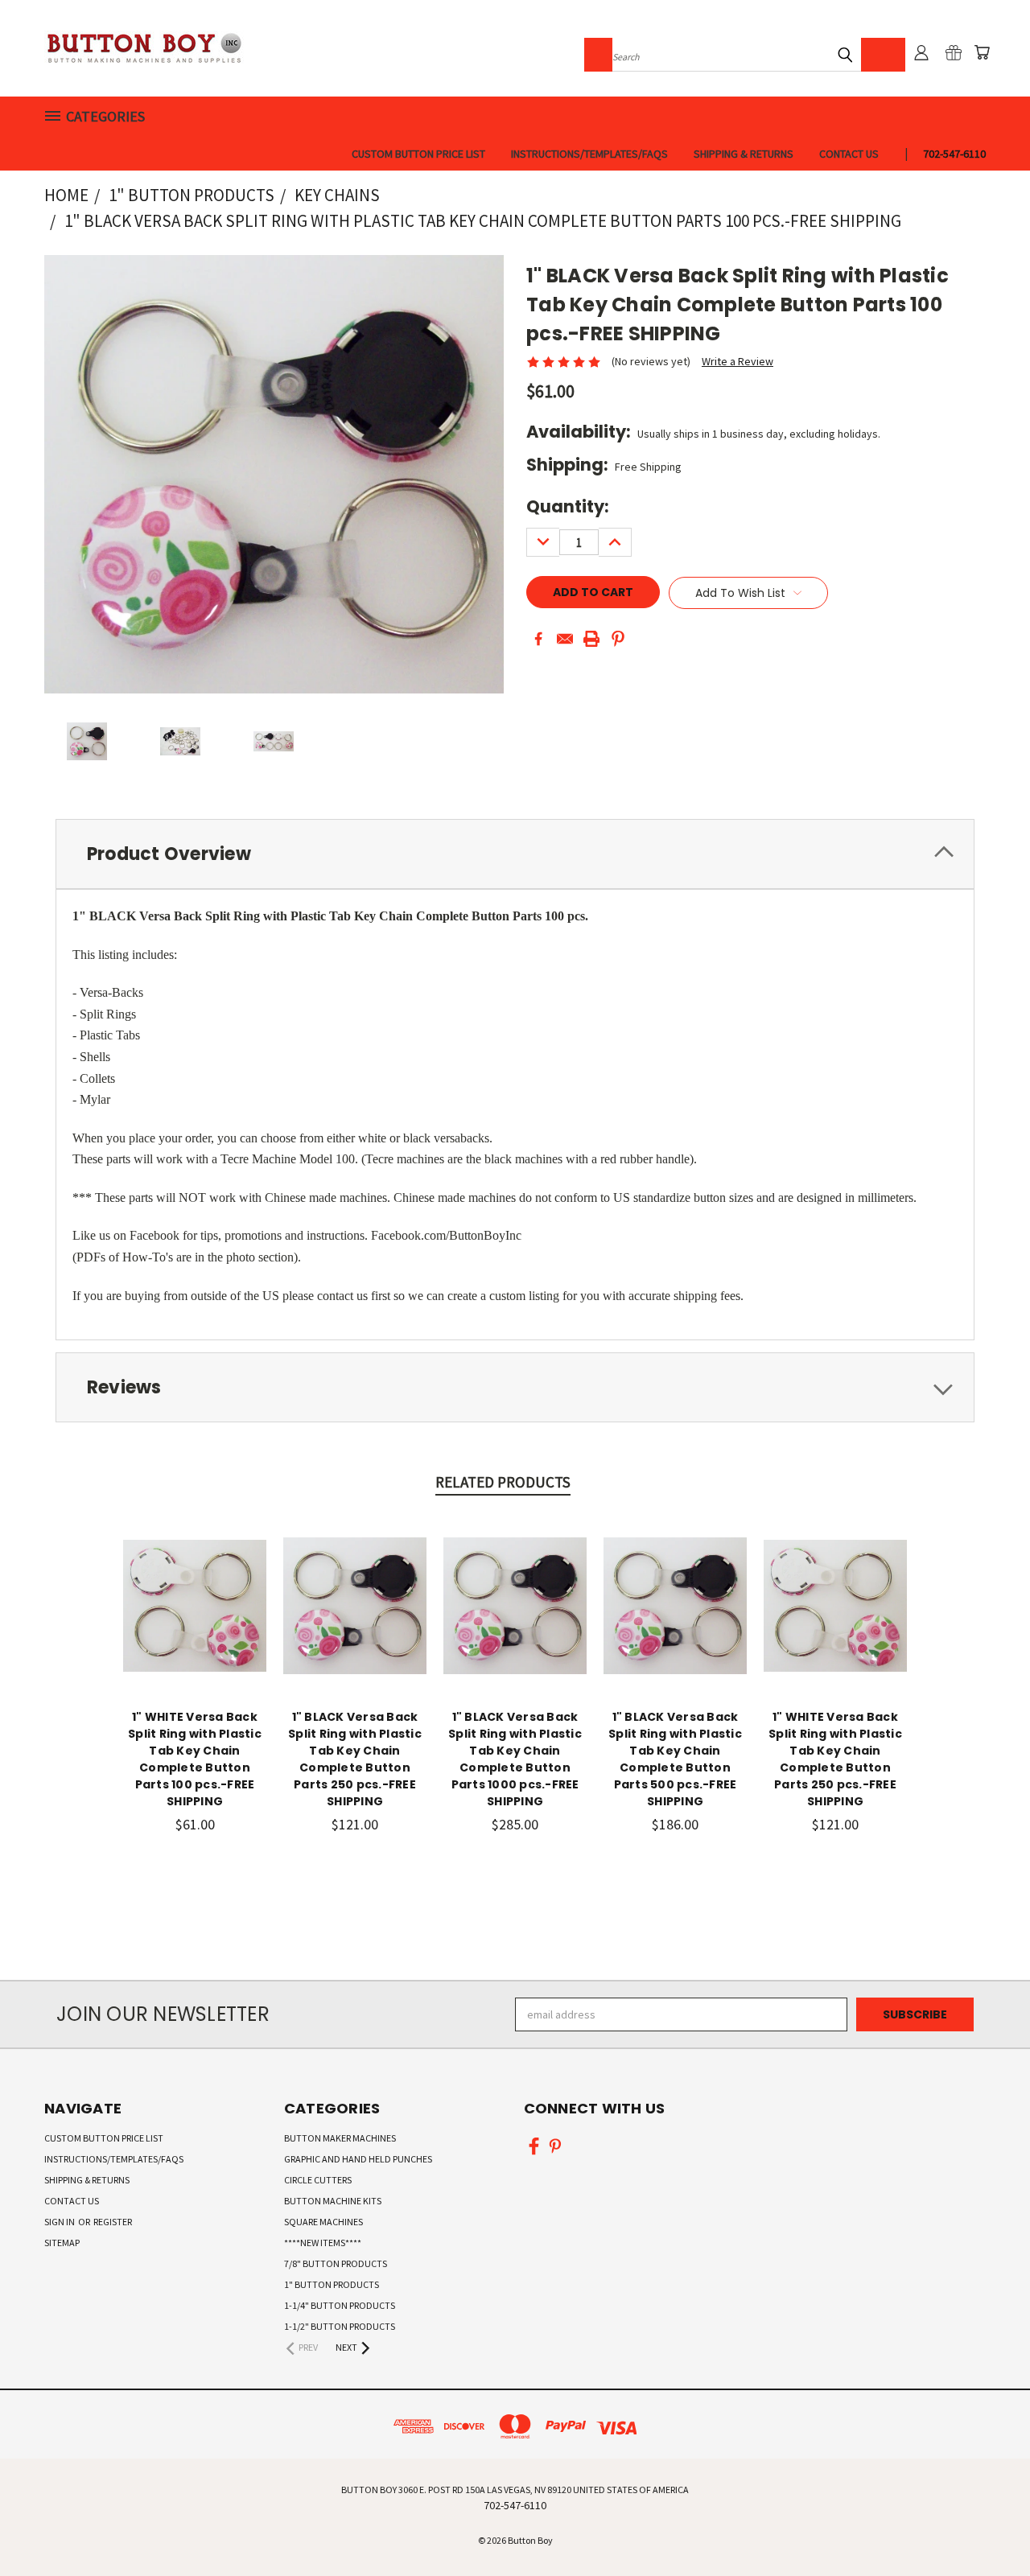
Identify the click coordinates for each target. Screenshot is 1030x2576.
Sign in (60, 2222)
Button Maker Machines (340, 2138)
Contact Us (849, 154)
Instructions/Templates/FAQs (589, 154)
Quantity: (568, 506)
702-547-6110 (954, 154)
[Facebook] (538, 639)
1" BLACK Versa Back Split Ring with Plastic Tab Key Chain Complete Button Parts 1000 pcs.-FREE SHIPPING (515, 1759)
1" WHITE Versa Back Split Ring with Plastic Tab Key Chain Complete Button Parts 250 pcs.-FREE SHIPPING (835, 1759)
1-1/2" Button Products (340, 2326)
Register (113, 2222)
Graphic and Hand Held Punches (358, 2159)
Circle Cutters (318, 2180)
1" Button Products (332, 2284)
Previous (988, 2526)
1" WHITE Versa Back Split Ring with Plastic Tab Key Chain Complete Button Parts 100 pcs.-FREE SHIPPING (195, 1759)
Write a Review (737, 361)
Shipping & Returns (744, 154)
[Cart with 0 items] (982, 52)
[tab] (515, 854)
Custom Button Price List (418, 154)
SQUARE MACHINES (323, 2222)
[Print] (591, 639)
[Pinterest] (618, 639)
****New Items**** (323, 2243)
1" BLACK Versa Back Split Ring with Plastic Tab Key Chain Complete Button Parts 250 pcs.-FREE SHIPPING (355, 1759)
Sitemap (62, 2243)
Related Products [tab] (503, 1482)
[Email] (565, 639)
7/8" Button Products (336, 2263)
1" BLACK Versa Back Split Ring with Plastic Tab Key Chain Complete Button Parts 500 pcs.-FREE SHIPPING (675, 1759)
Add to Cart (195, 1618)
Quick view (195, 1588)
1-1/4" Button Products (340, 2305)
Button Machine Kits (333, 2201)
